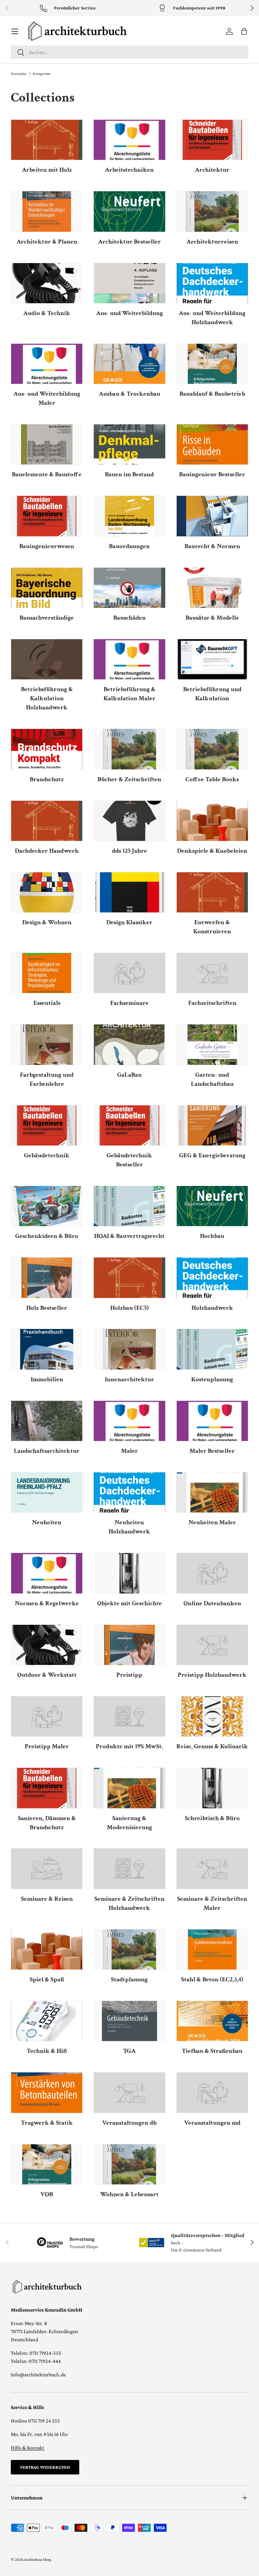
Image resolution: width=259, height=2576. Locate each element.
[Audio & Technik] (47, 283)
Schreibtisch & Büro (212, 1818)
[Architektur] (212, 140)
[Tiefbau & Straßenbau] (212, 2021)
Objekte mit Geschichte (129, 1603)
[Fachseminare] (129, 973)
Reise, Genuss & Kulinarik (212, 1746)
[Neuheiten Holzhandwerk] (129, 1492)
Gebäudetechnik (47, 1155)
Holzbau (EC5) (129, 1308)
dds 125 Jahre (129, 851)
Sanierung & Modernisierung (129, 1823)
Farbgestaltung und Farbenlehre (47, 1079)
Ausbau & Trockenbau (129, 394)
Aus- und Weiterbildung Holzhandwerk (212, 318)
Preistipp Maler (47, 1746)
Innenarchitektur (129, 1379)
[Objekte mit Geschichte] (129, 1573)
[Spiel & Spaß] (47, 1949)
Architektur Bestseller (129, 242)
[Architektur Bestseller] (129, 211)
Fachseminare (129, 1003)
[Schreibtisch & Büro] (212, 1788)
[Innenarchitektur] (129, 1349)
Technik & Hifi (47, 2051)
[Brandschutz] (47, 749)
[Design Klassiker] (129, 892)
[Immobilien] (47, 1349)
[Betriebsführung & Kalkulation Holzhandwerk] (47, 659)
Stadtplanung (129, 1979)
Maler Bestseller (212, 1451)
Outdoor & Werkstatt (47, 1675)
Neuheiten (47, 1522)
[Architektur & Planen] (47, 211)
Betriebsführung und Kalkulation (212, 694)
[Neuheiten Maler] (212, 1492)
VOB (47, 2194)
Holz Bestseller (47, 1308)
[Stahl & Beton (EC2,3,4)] (212, 1949)
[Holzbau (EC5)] (129, 1278)
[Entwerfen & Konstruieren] (212, 892)
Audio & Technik (47, 313)
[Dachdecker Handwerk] (47, 821)
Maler (129, 1451)
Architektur (212, 170)
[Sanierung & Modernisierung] (129, 1788)
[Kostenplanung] (212, 1349)
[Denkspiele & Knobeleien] (212, 821)
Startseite (19, 74)
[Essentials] (47, 973)
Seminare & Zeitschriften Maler (212, 1903)
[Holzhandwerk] (212, 1278)
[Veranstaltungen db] (129, 2092)
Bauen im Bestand (129, 474)
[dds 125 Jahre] (129, 821)
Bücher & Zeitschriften (129, 779)
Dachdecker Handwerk (47, 851)
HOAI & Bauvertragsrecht (129, 1236)
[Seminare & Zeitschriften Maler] (212, 1869)
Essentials (47, 1003)
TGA (129, 2051)
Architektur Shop (37, 2559)
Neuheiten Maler (212, 1522)
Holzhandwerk (212, 1308)
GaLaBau (129, 1075)
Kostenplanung (212, 1379)
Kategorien (41, 74)
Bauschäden (129, 618)
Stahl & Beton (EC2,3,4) (212, 1979)
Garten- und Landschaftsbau (212, 1079)
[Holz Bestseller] (47, 1278)
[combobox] (129, 52)
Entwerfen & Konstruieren (212, 927)
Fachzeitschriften (212, 1003)
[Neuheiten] (47, 1492)
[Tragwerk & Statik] (47, 2092)
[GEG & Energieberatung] (212, 1125)
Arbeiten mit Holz (47, 170)
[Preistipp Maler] (47, 1716)
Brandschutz (47, 779)
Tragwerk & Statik (47, 2123)
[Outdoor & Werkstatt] (47, 1645)
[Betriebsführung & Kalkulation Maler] (129, 659)
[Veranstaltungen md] (212, 2092)
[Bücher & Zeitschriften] (129, 749)
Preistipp (129, 1675)
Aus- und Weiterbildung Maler (47, 398)
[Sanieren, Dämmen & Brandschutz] (47, 1788)
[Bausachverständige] (47, 588)
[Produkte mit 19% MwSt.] (129, 1716)
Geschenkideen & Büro (47, 1236)
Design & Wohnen (47, 922)
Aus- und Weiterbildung (129, 313)
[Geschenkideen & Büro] (47, 1206)
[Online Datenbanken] (212, 1573)
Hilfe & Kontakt (27, 2448)
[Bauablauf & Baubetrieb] (212, 364)
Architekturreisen (212, 242)
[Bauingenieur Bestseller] (212, 444)
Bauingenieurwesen (47, 546)
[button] (244, 31)
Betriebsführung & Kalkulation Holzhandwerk (47, 698)
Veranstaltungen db (129, 2123)
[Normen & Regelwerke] (47, 1573)
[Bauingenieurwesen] (47, 516)
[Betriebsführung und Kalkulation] (212, 659)
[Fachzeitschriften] (212, 973)
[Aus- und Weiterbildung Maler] (47, 364)
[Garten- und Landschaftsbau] (212, 1044)
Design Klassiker (129, 922)
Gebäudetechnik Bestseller (129, 1160)
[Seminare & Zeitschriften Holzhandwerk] (129, 1869)
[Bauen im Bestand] (129, 444)
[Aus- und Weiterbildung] (129, 283)
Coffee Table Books (212, 779)
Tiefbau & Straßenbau (212, 2051)
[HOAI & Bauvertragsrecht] (129, 1206)
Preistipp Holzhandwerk (212, 1675)
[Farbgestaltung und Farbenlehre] (47, 1044)
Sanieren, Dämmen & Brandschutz (47, 1823)
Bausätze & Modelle (212, 618)
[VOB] (47, 2164)
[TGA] (129, 2021)
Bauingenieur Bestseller (212, 474)
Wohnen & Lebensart (129, 2194)
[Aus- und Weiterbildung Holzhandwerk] (212, 283)
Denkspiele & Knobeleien (212, 851)
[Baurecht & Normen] (212, 516)
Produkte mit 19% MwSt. (129, 1746)
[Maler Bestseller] (212, 1421)
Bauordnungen (129, 546)
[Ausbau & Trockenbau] (129, 364)
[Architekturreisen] (212, 211)
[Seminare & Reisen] (47, 1869)
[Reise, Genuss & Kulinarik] (212, 1716)
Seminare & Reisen (47, 1899)
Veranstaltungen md (212, 2123)
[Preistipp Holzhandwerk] (212, 1645)
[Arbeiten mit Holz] (47, 140)
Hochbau (212, 1236)
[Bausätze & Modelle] (212, 588)
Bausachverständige (47, 618)
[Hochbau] (212, 1206)
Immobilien (47, 1379)
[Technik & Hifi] (47, 2021)
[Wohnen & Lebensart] (129, 2164)
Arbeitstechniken (129, 170)
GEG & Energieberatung (212, 1155)
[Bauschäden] (129, 588)
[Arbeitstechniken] (129, 140)
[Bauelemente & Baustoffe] (47, 444)
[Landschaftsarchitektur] (47, 1421)
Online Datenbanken (212, 1603)
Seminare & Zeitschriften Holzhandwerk (129, 1903)
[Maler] (129, 1421)
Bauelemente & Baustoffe (47, 474)
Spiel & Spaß (47, 1979)
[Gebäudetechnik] (47, 1125)
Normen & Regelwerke (47, 1603)
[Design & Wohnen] (47, 892)
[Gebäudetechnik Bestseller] (129, 1125)
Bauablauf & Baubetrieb (212, 394)
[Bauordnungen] (129, 516)
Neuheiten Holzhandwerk (129, 1527)
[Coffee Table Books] (212, 749)
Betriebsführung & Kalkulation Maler (129, 694)
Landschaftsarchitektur (47, 1451)
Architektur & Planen (47, 242)
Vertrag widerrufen (45, 2467)
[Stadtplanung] (129, 1949)
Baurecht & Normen (212, 546)
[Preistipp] (129, 1645)
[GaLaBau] (129, 1044)
